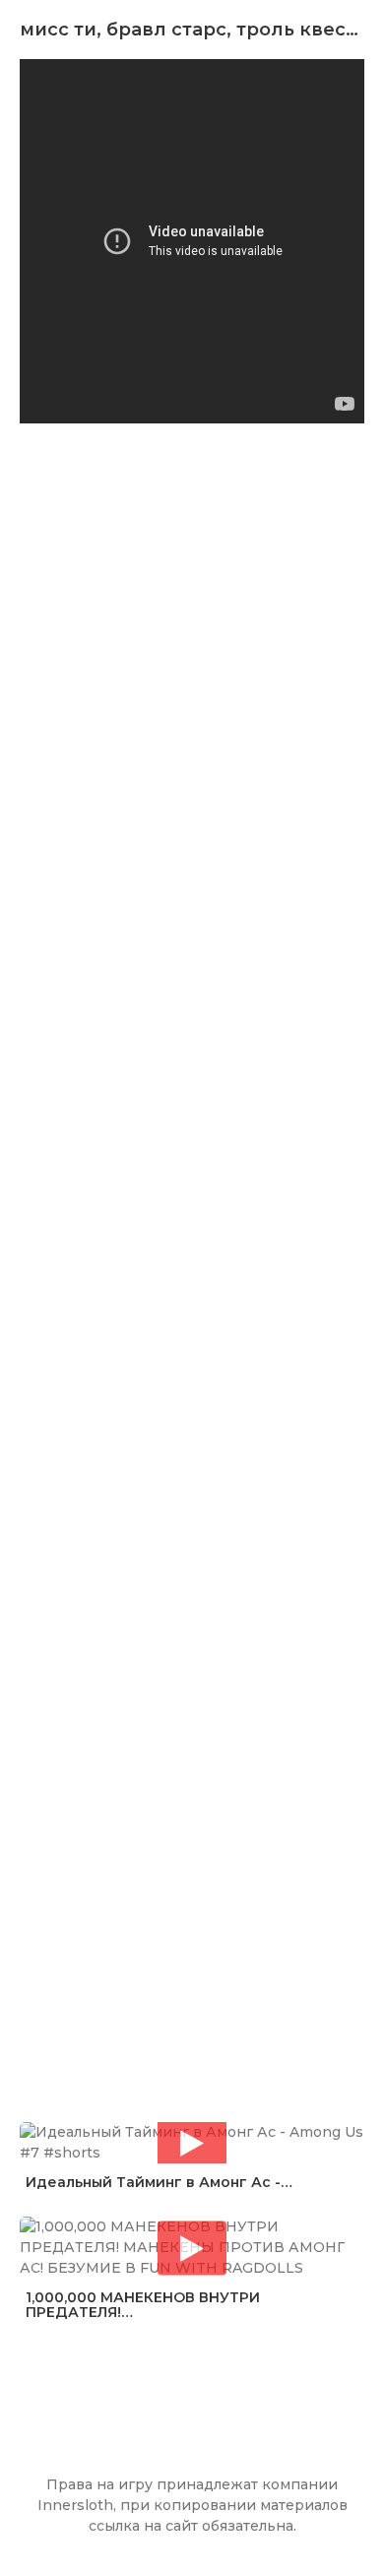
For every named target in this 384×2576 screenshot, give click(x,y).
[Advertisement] (192, 1248)
